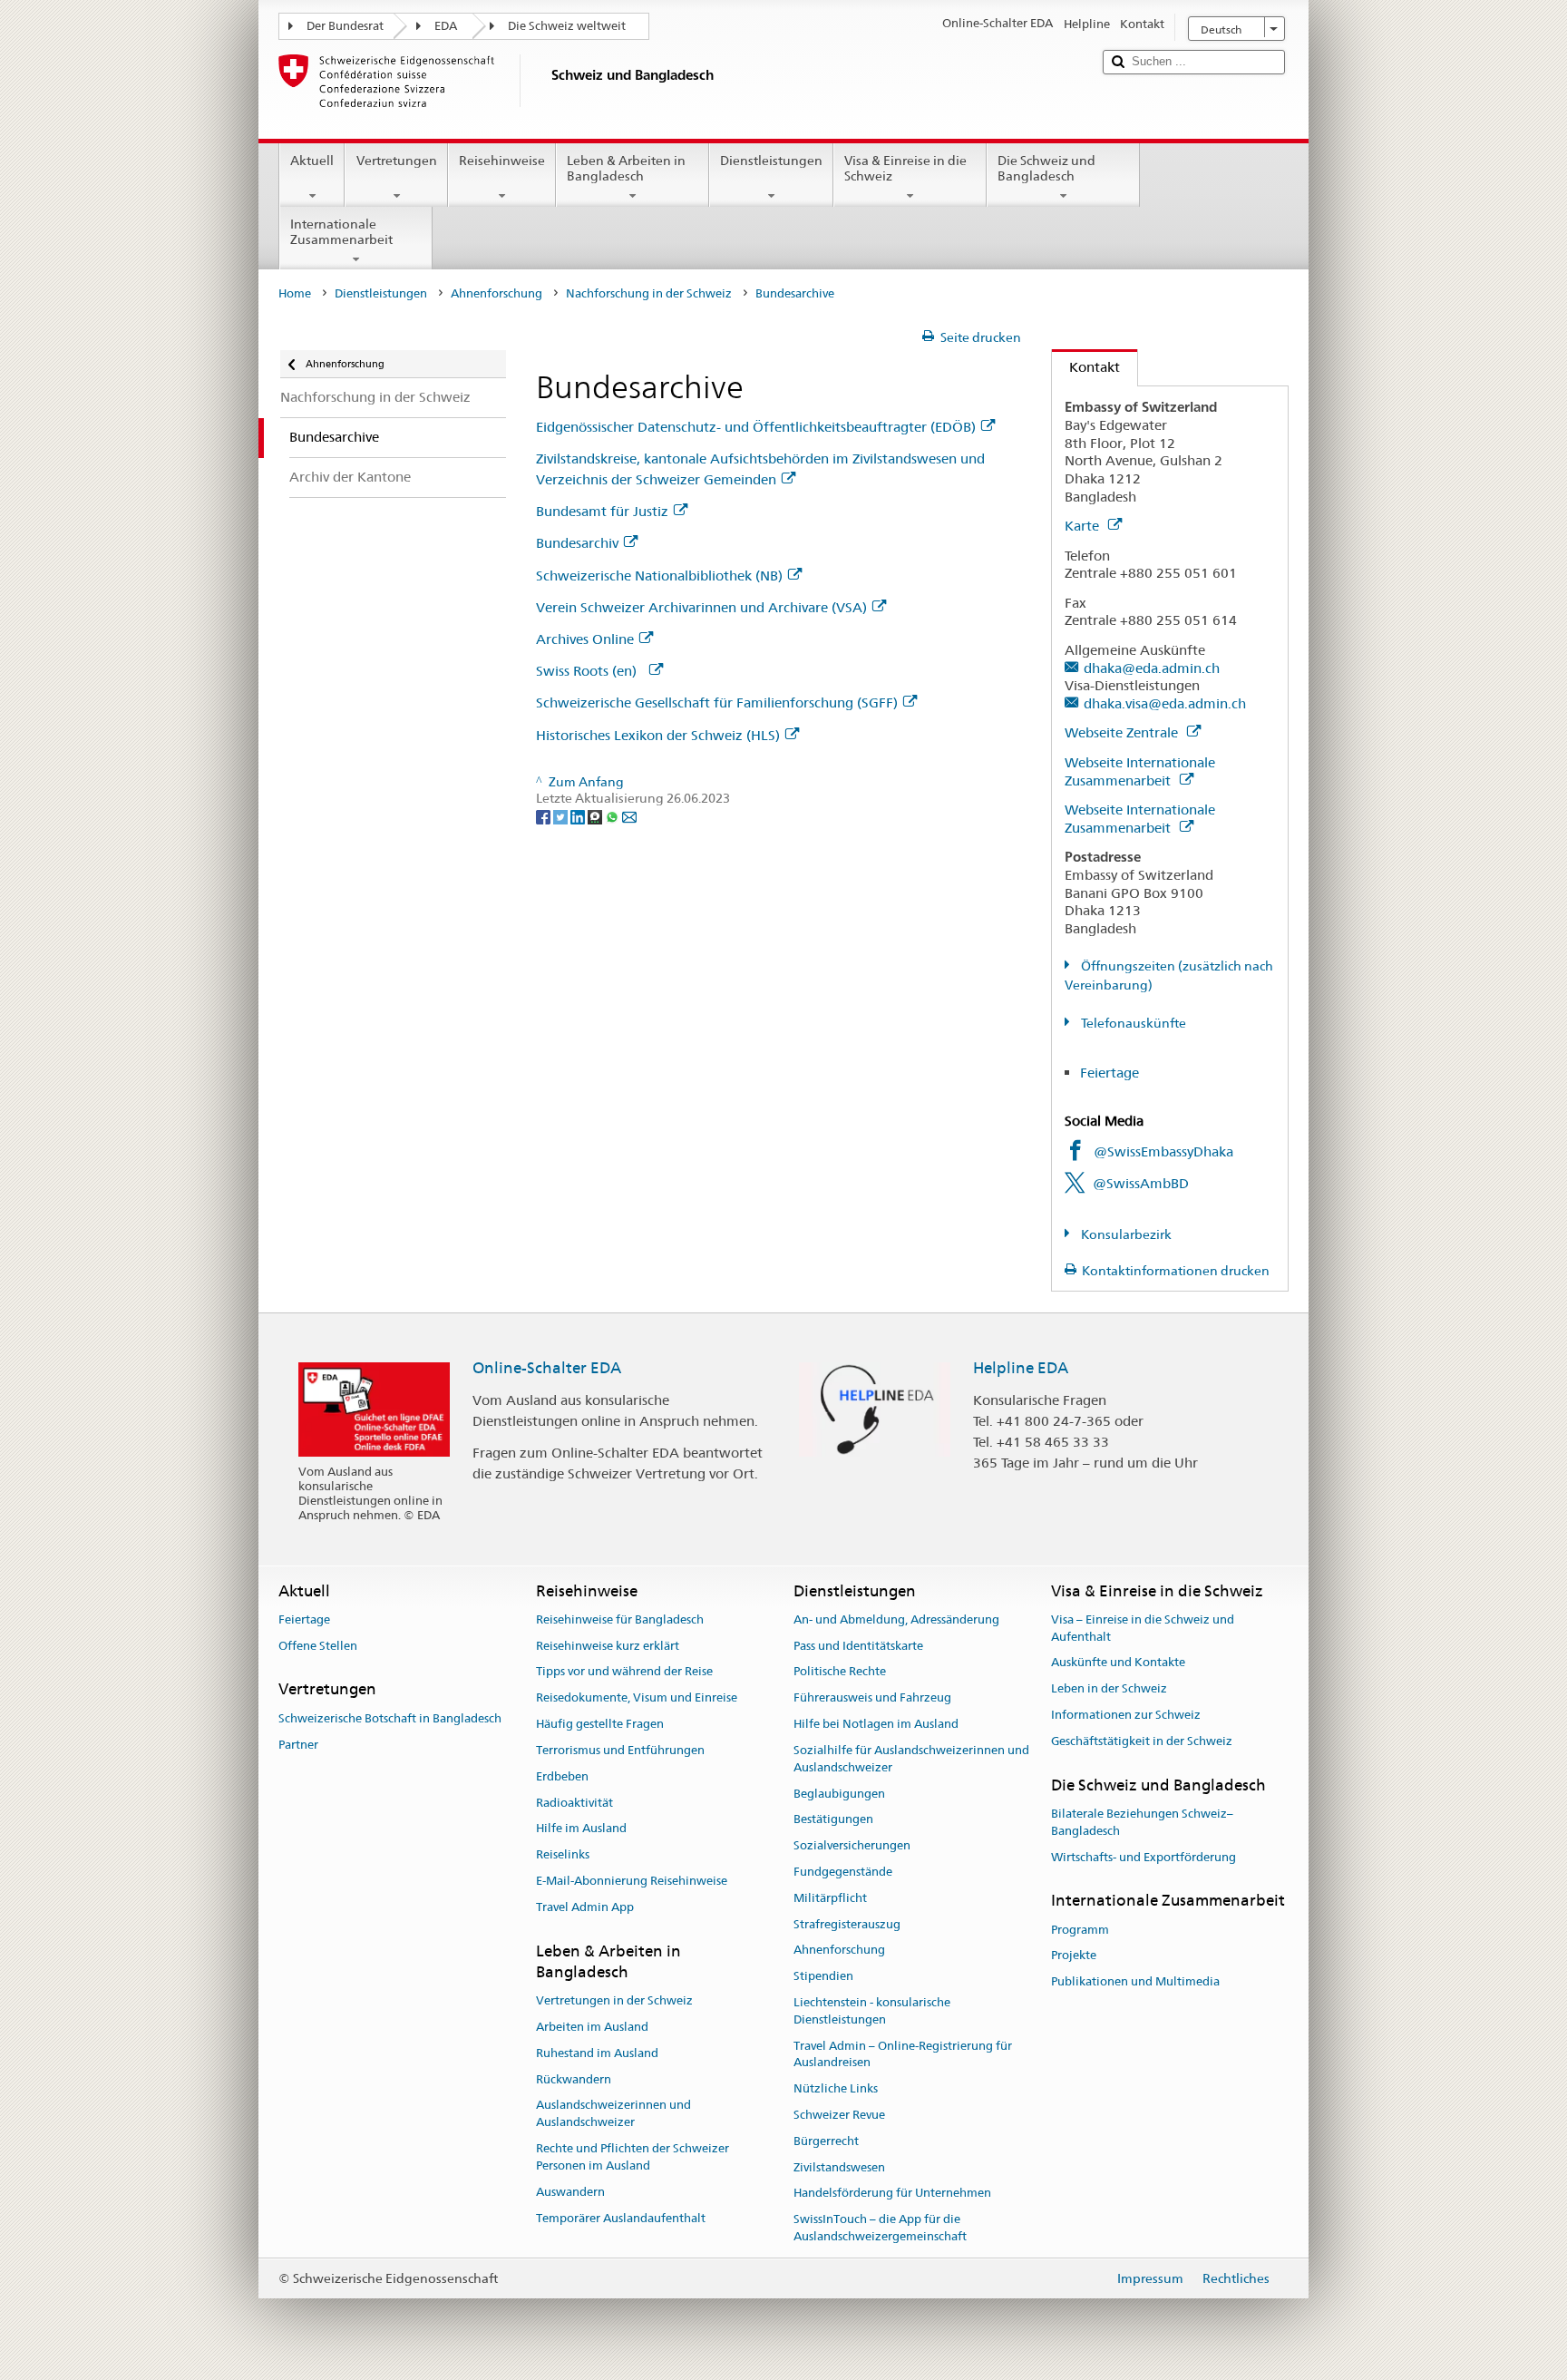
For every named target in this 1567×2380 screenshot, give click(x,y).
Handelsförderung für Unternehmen (892, 2194)
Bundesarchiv (577, 543)
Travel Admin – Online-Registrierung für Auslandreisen (903, 2054)
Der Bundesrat (345, 26)
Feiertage (1110, 1073)
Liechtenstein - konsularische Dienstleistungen (872, 2011)
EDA (446, 26)
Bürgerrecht (826, 2141)
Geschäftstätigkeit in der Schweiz (1142, 1741)
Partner (298, 1745)
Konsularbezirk (1125, 1234)
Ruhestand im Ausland (597, 2053)
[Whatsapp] (613, 815)
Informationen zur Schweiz (1126, 1715)
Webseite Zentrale (1123, 732)
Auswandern (570, 2192)
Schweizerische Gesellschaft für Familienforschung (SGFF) (717, 702)
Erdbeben (562, 1776)
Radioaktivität (574, 1803)
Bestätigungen (833, 1820)
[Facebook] (545, 815)
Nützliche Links (836, 2088)
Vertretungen (397, 161)
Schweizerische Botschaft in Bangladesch (390, 1718)
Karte (1084, 526)
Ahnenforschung (496, 293)
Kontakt (1086, 367)
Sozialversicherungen (852, 1845)
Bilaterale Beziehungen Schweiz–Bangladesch (1142, 1822)
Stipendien (823, 1976)
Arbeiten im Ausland (592, 2027)
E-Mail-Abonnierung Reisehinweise (632, 1881)
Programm (1080, 1930)
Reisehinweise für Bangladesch (620, 1619)
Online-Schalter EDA (547, 1368)
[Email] (629, 815)
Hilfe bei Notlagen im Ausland (876, 1724)
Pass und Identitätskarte (858, 1646)
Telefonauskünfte (1132, 1023)
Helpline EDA (1021, 1368)
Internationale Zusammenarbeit (341, 232)
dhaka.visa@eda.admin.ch (1165, 703)
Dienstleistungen (771, 161)
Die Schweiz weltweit (567, 26)
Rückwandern (574, 2079)
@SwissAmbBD (1141, 1183)
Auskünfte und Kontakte (1118, 1663)
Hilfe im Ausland (581, 1829)
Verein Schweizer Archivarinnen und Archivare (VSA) (701, 607)
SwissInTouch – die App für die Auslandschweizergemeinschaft (880, 2229)
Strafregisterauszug (847, 1924)
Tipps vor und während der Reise (624, 1672)
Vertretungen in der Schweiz (614, 2000)
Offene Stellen (318, 1646)
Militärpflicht (830, 1898)
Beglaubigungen (839, 1794)
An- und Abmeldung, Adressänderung (896, 1619)
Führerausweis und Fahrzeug (872, 1698)
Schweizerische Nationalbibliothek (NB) (659, 575)
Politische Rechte (840, 1672)
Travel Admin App (585, 1907)
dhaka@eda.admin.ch (1152, 668)
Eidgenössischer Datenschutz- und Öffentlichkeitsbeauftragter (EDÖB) (756, 427)
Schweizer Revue (839, 2115)
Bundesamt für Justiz (602, 511)
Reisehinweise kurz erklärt (608, 1646)
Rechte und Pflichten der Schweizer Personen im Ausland (633, 2157)
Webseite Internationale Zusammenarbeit (1140, 771)
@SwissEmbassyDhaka (1163, 1151)
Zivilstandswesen (839, 2167)
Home (295, 293)
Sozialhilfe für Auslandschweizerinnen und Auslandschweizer (911, 1759)
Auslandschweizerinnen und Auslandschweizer (613, 2114)
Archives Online (585, 639)
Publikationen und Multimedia (1135, 1982)
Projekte (1074, 1956)
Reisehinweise (502, 161)
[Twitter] (562, 815)
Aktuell (312, 161)
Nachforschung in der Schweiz (649, 293)
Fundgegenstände (843, 1872)
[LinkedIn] (579, 815)
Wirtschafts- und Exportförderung (1144, 1857)
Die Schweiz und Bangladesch (1046, 168)
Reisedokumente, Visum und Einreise (637, 1698)
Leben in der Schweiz (1109, 1689)
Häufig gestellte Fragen (600, 1724)
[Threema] (596, 815)
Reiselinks (563, 1854)
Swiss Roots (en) (590, 671)
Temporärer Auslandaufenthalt (621, 2218)
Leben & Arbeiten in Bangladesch (626, 168)
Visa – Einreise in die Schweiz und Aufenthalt (1143, 1628)
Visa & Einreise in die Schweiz (905, 168)
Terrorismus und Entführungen (620, 1750)
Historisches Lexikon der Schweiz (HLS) (658, 735)
